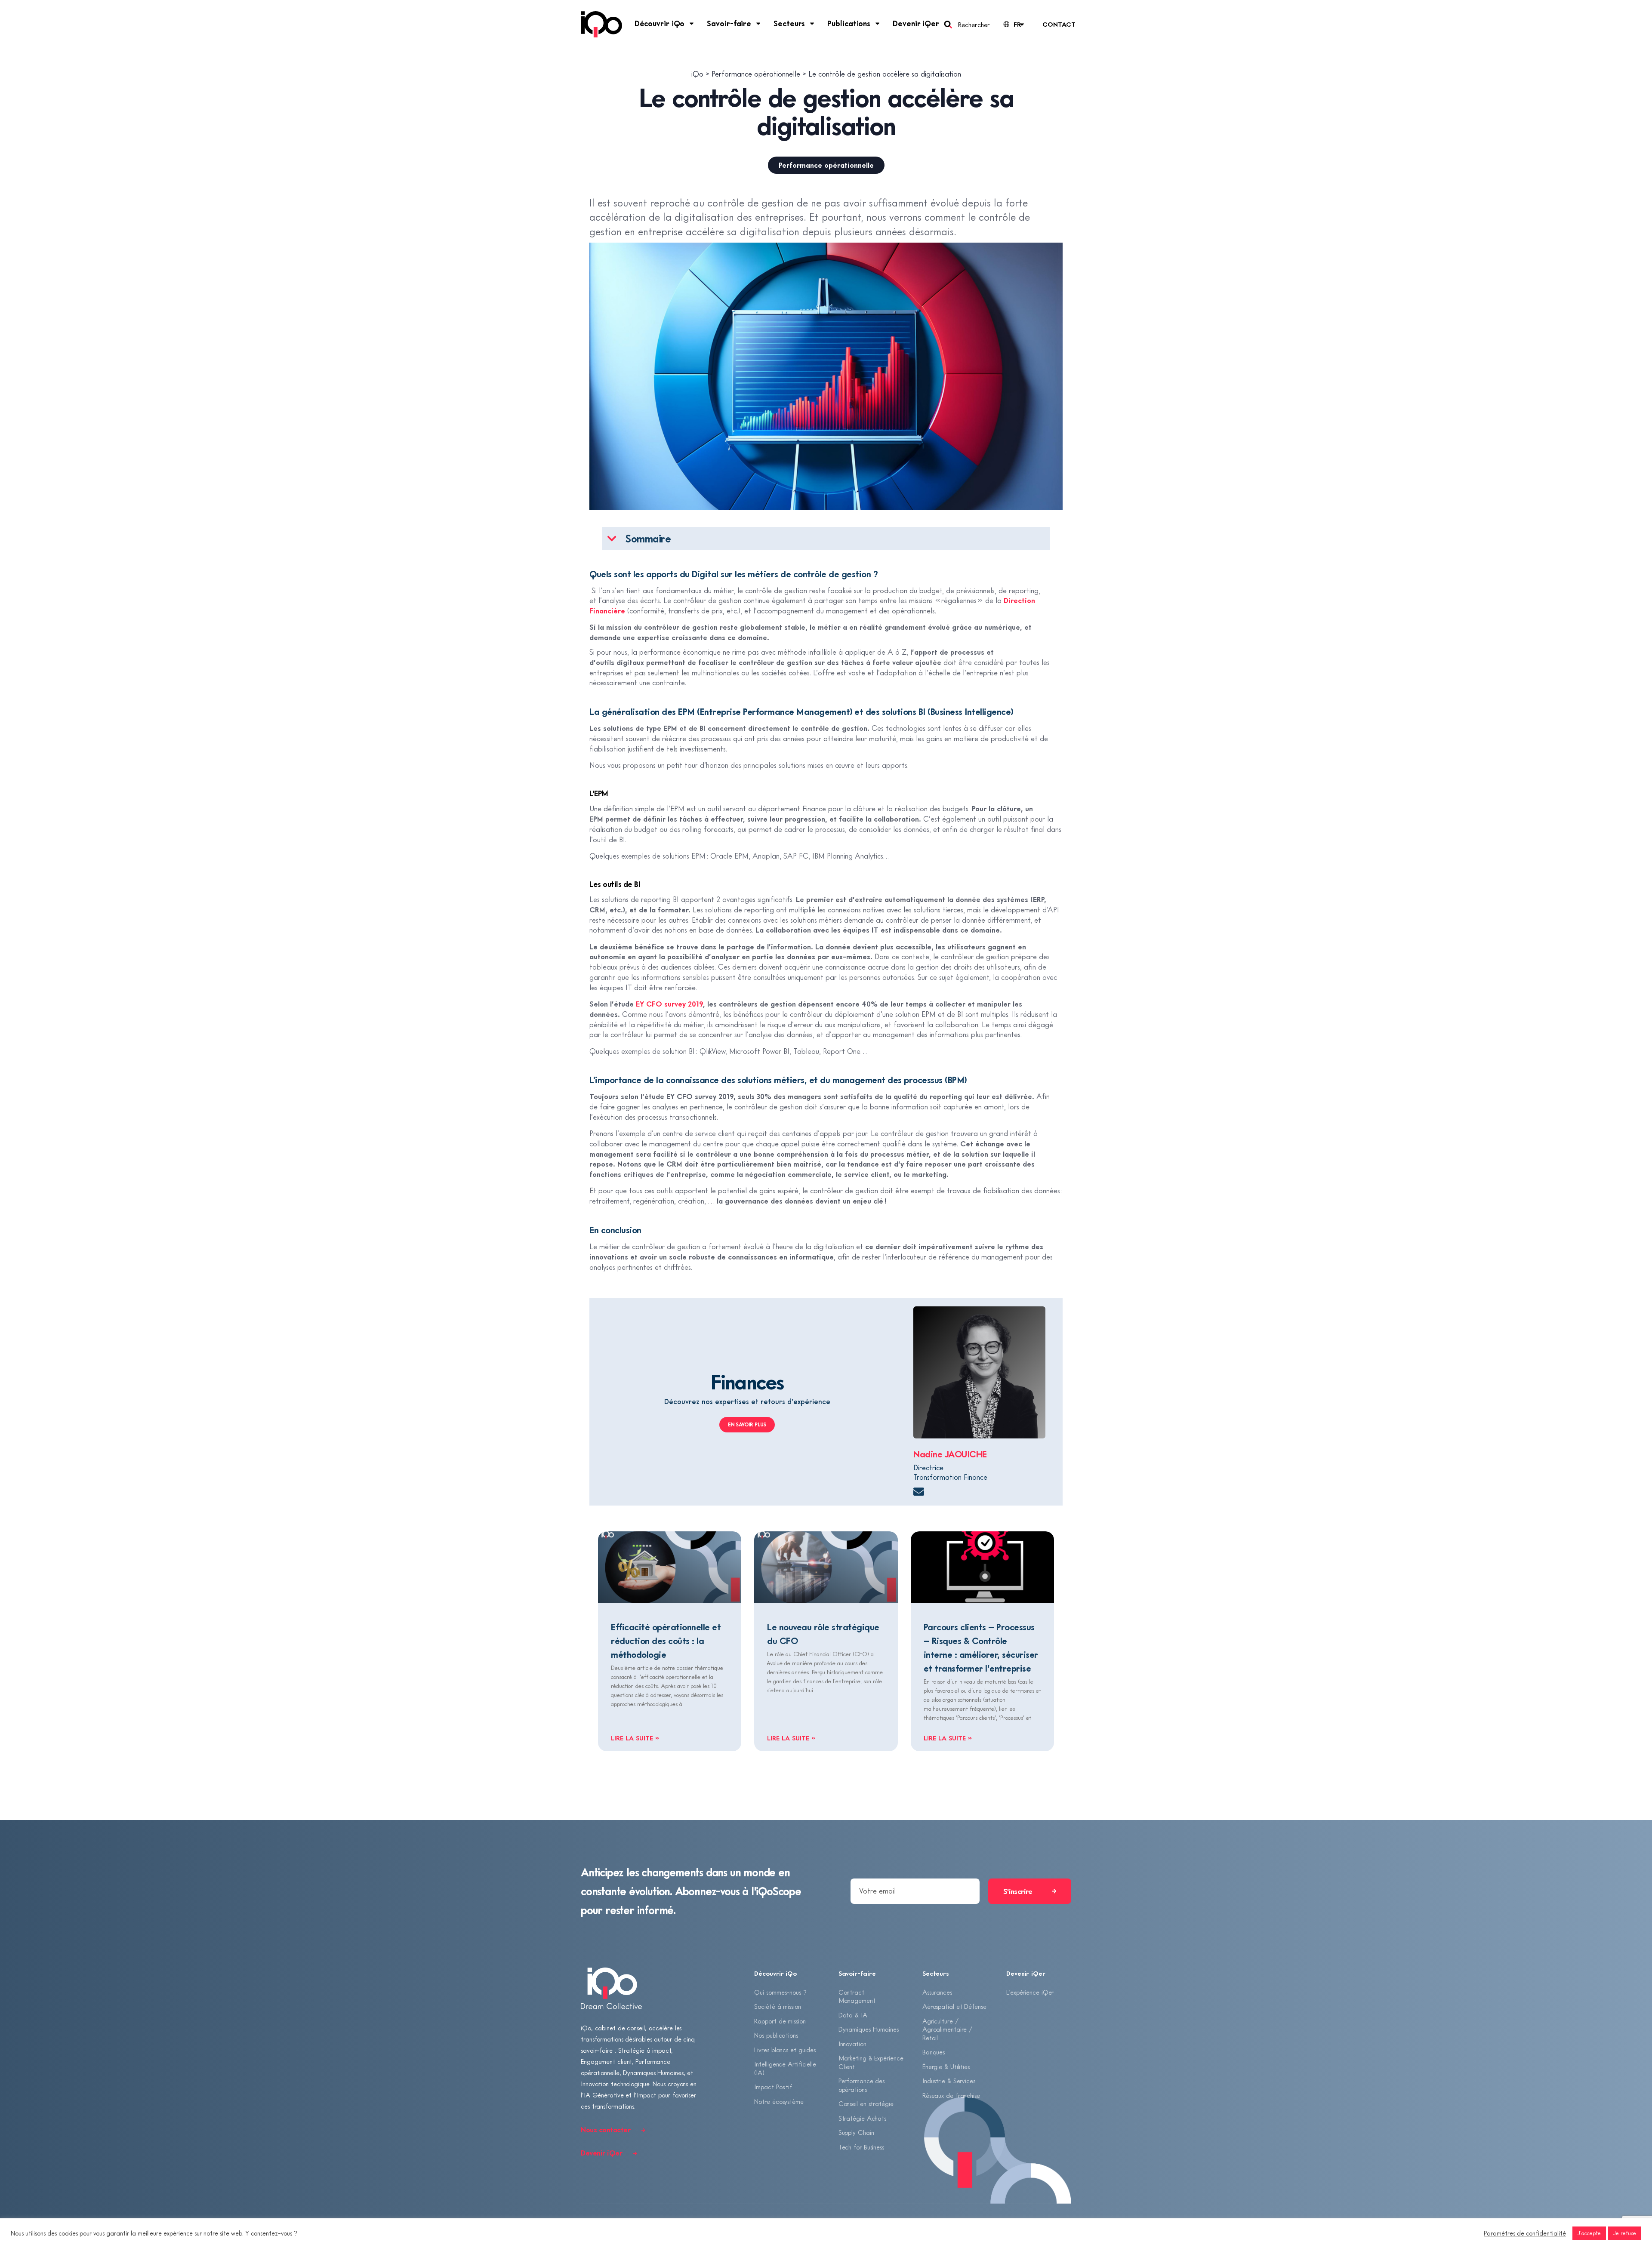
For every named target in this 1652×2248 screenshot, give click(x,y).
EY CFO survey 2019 (669, 1004)
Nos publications (776, 2035)
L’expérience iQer (1030, 1992)
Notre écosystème (779, 2101)
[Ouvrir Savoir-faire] (758, 23)
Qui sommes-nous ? (780, 1992)
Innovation (852, 2044)
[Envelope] (919, 1492)
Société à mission (777, 2006)
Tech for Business (861, 2147)
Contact (1059, 24)
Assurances (937, 1992)
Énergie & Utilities (946, 2066)
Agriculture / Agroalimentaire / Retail (947, 2029)
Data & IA (853, 2015)
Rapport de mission (780, 2021)
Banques (934, 2052)
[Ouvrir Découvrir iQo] (692, 23)
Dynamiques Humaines (869, 2029)
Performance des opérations (862, 2085)
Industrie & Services (949, 2081)
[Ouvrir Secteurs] (812, 23)
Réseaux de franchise (951, 2095)
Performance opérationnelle (826, 165)
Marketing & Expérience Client (871, 2062)
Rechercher (974, 25)
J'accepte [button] (1589, 2233)
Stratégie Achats (862, 2118)
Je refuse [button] (1625, 2233)
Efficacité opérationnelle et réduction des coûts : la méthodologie (666, 1641)
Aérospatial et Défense (954, 2006)
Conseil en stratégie (866, 2103)
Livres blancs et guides (785, 2050)
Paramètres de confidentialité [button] (1525, 2233)
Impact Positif (773, 2087)
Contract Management (857, 1996)
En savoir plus (747, 1424)
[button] (612, 539)
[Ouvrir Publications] (878, 23)
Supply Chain (856, 2132)
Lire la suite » (635, 1738)
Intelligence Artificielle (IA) (785, 2068)
